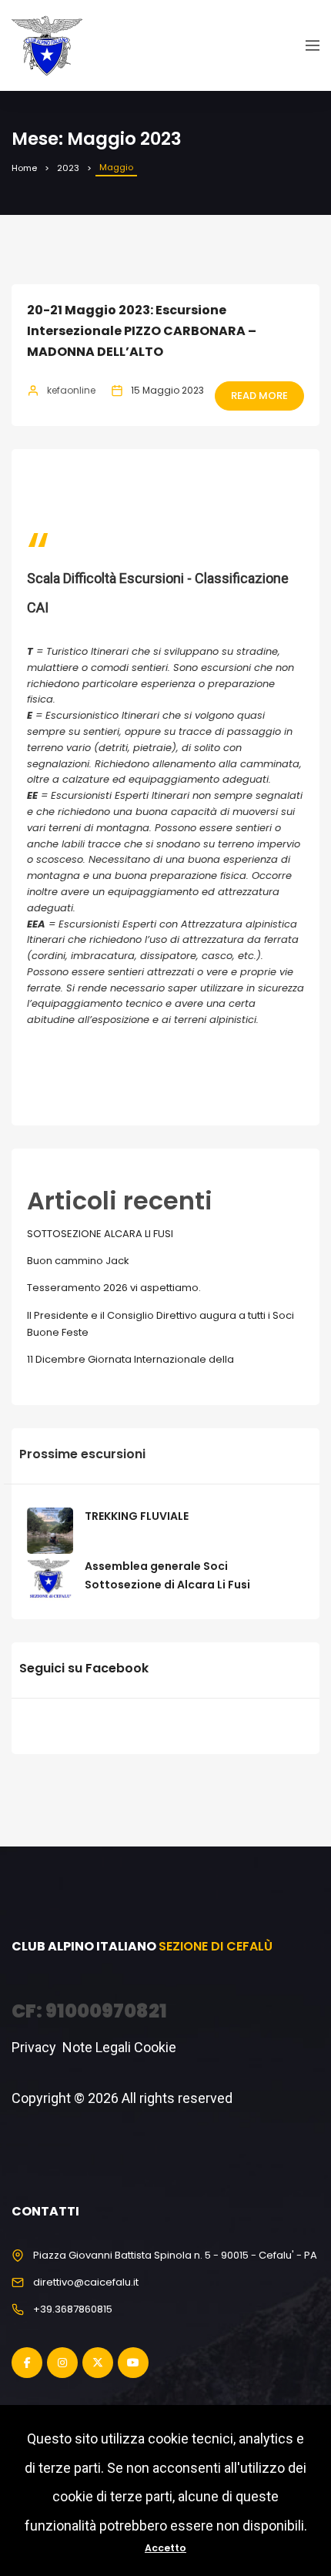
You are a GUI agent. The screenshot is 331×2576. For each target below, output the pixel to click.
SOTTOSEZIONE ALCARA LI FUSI (100, 1234)
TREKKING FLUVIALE (137, 1516)
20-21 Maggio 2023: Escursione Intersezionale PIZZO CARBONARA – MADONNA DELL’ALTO (142, 331)
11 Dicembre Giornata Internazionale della (130, 1359)
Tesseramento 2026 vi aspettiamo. (114, 1288)
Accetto (165, 2548)
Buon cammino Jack (78, 1261)
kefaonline (71, 390)
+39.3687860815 (73, 2309)
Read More (259, 396)
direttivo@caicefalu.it (86, 2282)
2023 (68, 168)
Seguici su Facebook (84, 1668)
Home (24, 168)
